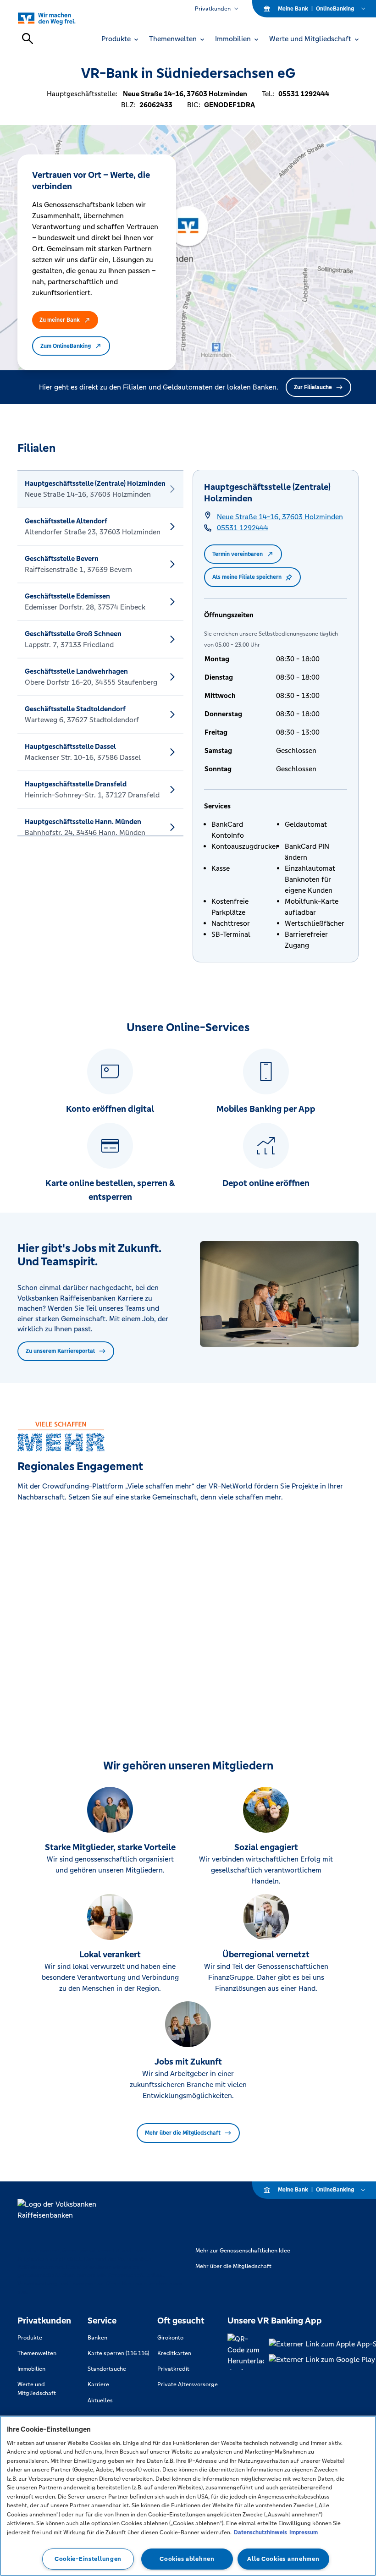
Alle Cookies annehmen (283, 2559)
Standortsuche (107, 2369)
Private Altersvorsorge (188, 2384)
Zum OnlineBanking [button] (66, 346)
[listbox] (100, 653)
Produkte (30, 2338)
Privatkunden (213, 9)
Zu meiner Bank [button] (60, 320)
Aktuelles (100, 2400)
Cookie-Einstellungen (88, 2559)
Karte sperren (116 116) (118, 2353)
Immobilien (31, 2369)
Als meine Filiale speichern (247, 577)
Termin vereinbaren (238, 554)
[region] (188, 2496)
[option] (100, 489)
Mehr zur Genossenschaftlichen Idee (243, 2251)
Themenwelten (37, 2353)
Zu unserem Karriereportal (60, 1351)
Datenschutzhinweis (260, 2532)
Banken (97, 2338)
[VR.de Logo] (57, 18)
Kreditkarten (174, 2353)
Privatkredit (173, 2369)
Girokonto (170, 2338)
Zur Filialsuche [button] (313, 387)
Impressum (304, 2532)
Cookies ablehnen (187, 2559)
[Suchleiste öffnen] (28, 38)
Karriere (98, 2384)
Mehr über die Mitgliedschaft (183, 2133)
